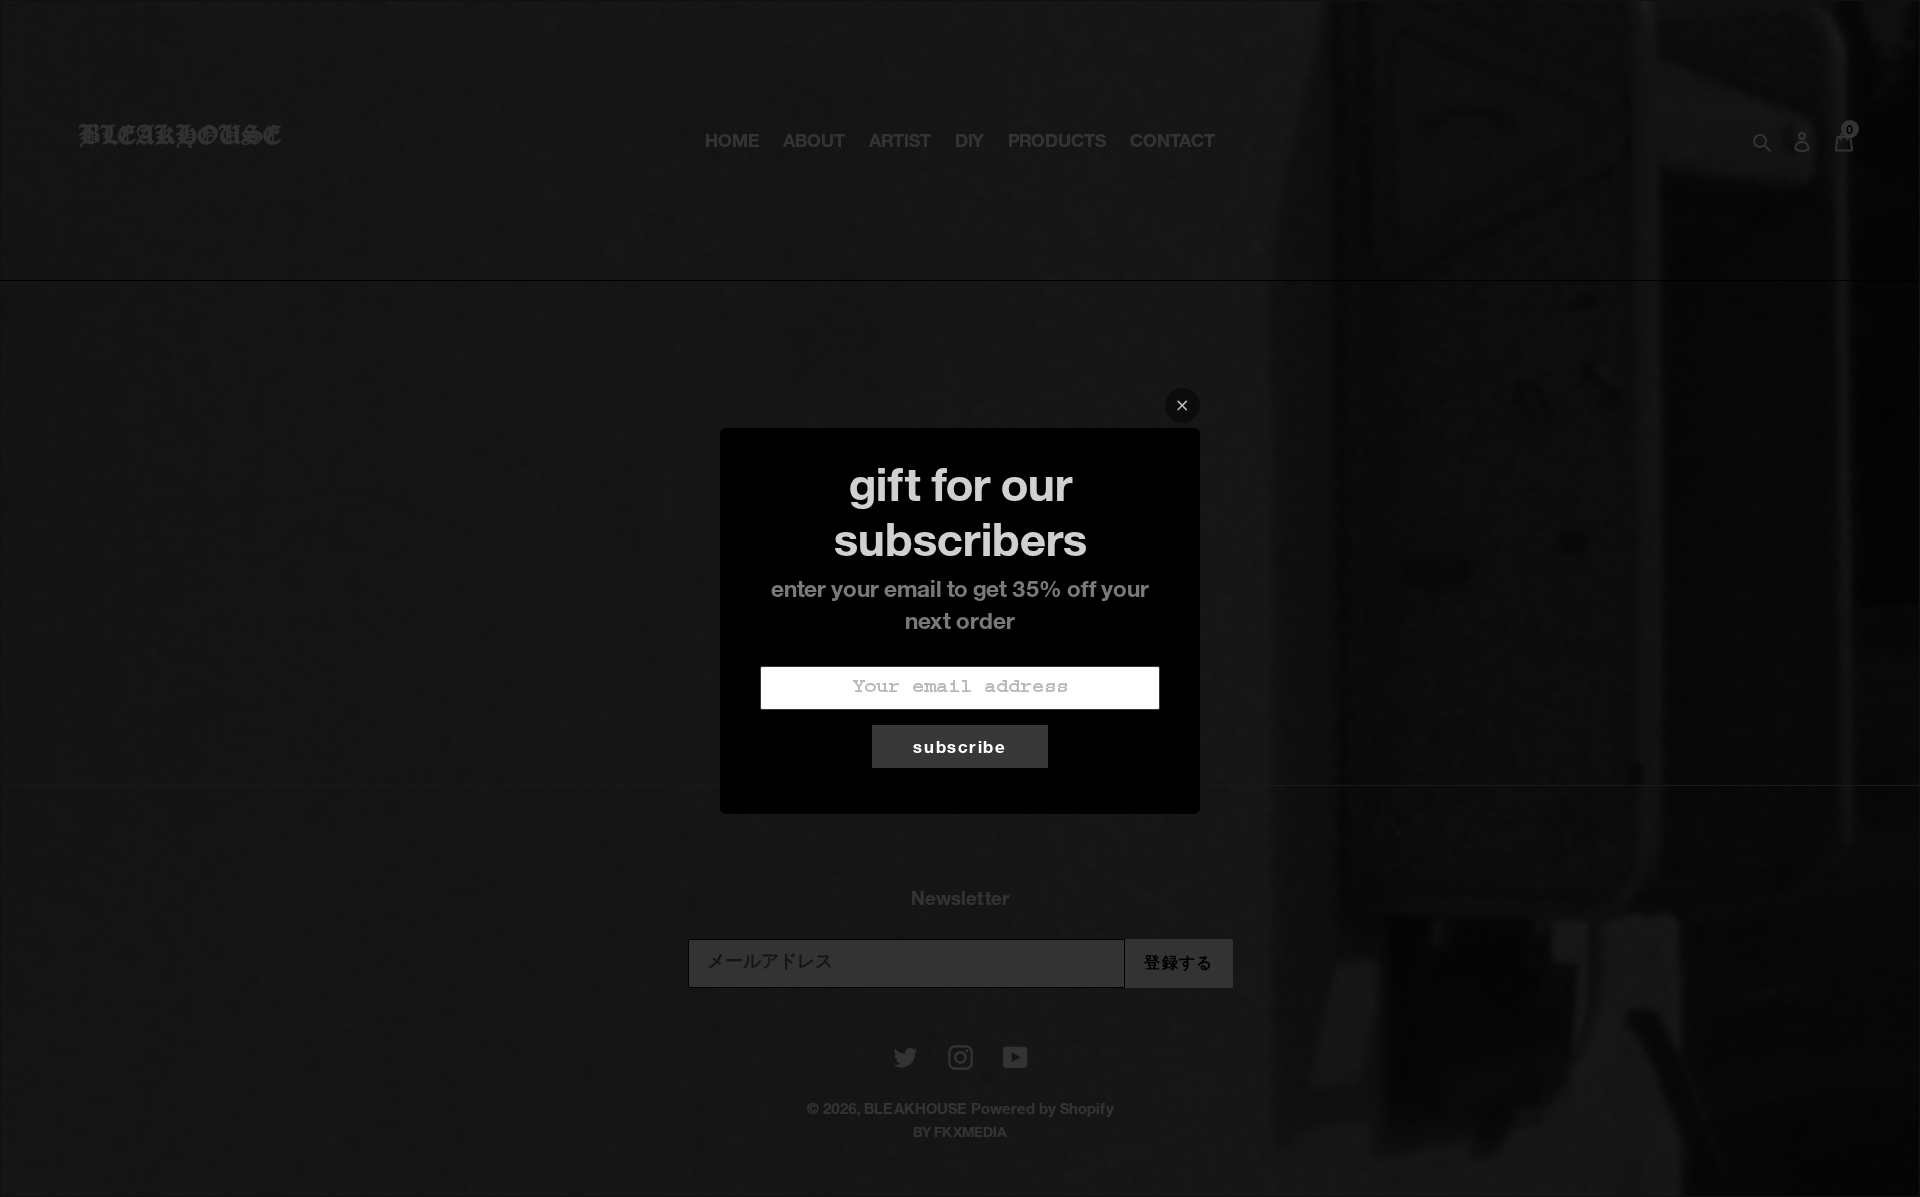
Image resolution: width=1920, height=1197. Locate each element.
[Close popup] (1182, 405)
